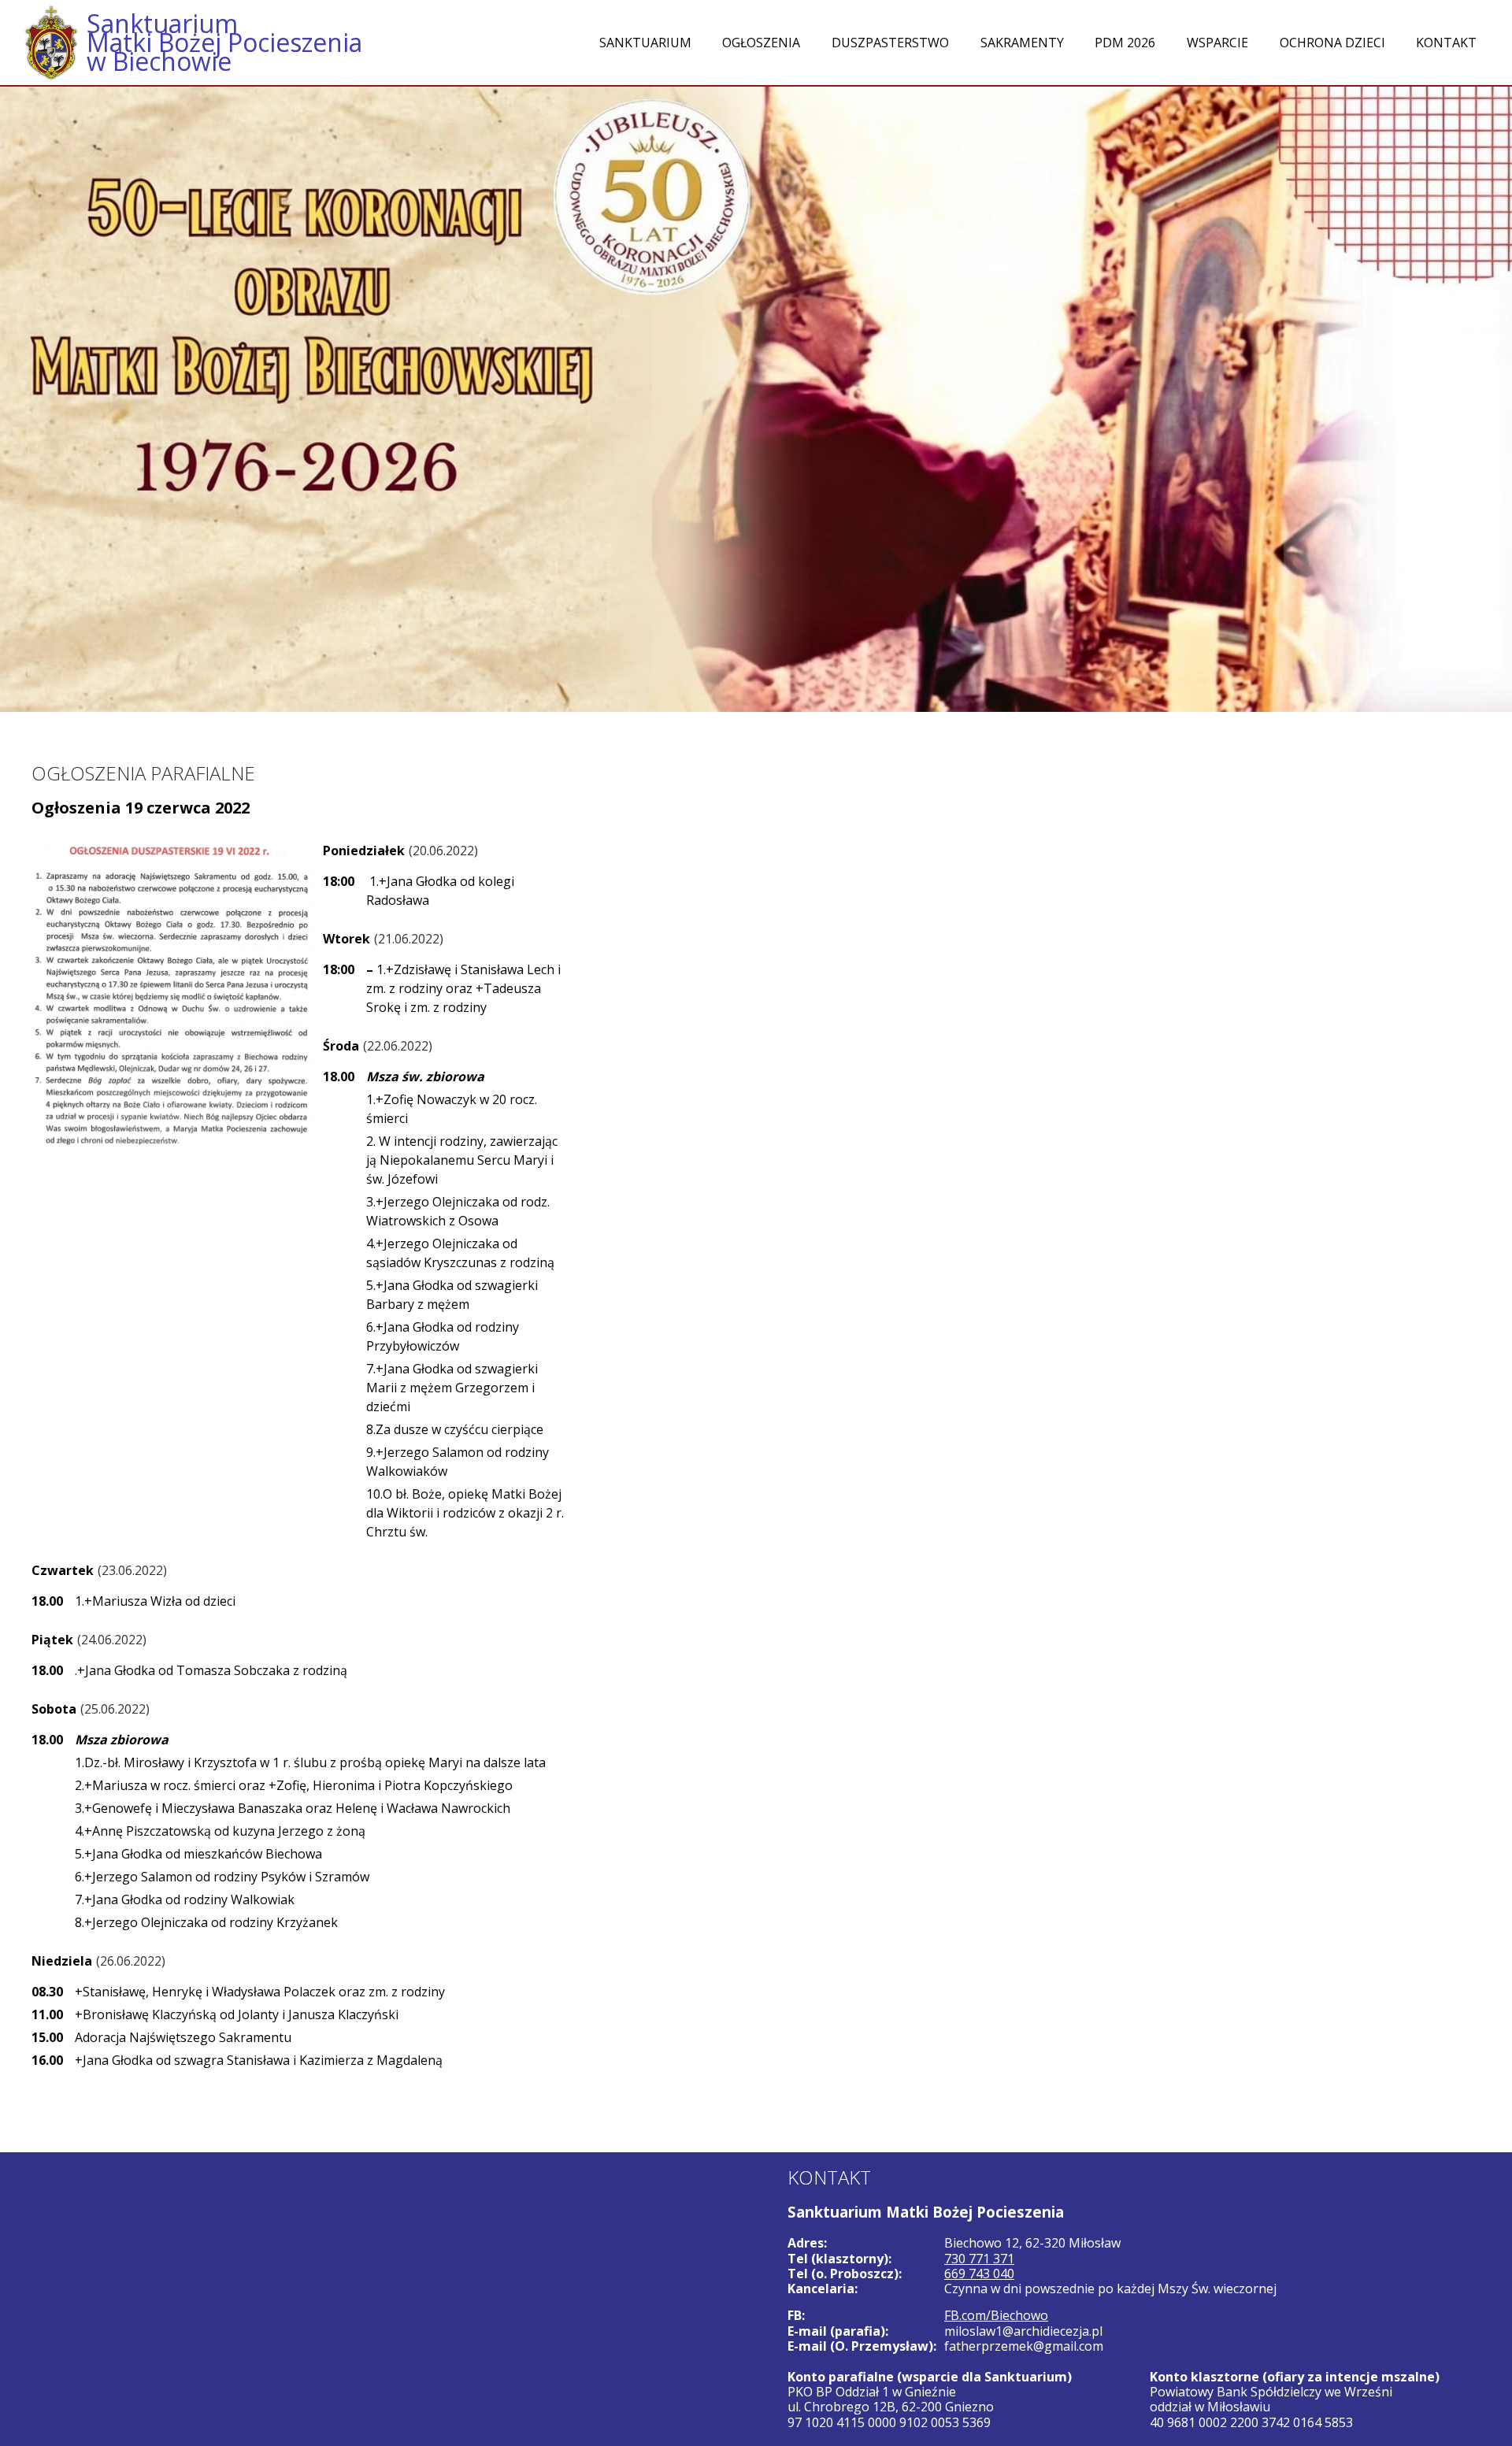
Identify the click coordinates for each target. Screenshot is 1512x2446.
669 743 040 (979, 2274)
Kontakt (1446, 43)
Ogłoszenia (761, 43)
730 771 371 (979, 2259)
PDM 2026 (1125, 43)
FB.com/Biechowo (996, 2315)
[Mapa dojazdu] (378, 2299)
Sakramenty (1022, 43)
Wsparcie (1217, 43)
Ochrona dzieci (1332, 43)
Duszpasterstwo (890, 43)
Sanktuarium (645, 43)
